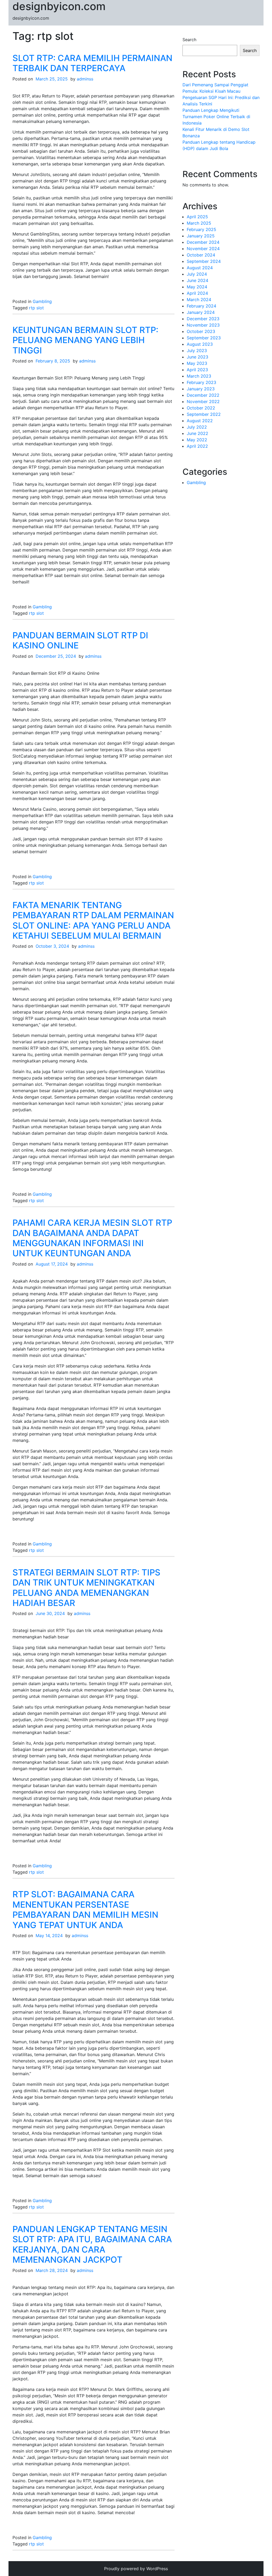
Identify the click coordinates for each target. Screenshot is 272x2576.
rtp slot (36, 308)
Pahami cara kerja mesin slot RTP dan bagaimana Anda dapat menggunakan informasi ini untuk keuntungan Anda (92, 1238)
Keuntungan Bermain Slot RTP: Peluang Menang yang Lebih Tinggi (85, 340)
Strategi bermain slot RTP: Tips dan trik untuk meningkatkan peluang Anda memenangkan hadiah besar (86, 1588)
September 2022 (204, 414)
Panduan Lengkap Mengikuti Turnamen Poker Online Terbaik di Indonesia (216, 117)
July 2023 (197, 351)
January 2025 (201, 236)
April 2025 (197, 217)
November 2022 (203, 401)
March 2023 (199, 376)
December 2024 (203, 242)
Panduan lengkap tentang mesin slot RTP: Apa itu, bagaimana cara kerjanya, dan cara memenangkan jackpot (92, 2244)
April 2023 (197, 370)
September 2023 (204, 338)
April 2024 (197, 293)
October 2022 (201, 408)
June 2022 (197, 433)
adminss (85, 79)
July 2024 (197, 274)
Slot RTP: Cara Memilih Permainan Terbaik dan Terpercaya (92, 63)
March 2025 (199, 223)
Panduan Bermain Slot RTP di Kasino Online (80, 640)
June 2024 (197, 280)
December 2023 (203, 319)
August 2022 (200, 421)
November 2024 (203, 249)
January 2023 (201, 389)
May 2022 (197, 440)
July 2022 (197, 427)
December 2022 (203, 395)
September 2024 (204, 261)
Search (189, 40)
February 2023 (201, 382)
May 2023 (197, 363)
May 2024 (197, 287)
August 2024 (200, 268)
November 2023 (203, 325)
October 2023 (201, 331)
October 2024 (201, 255)
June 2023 (197, 357)
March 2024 (199, 300)
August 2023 (200, 344)
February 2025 (201, 229)
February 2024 (201, 306)
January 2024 (201, 312)
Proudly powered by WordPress (136, 2569)
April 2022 (197, 446)
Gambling (42, 301)
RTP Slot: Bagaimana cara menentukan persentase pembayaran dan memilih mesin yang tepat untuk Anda (85, 1909)
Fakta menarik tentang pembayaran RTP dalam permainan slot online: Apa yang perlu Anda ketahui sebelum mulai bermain (93, 920)
